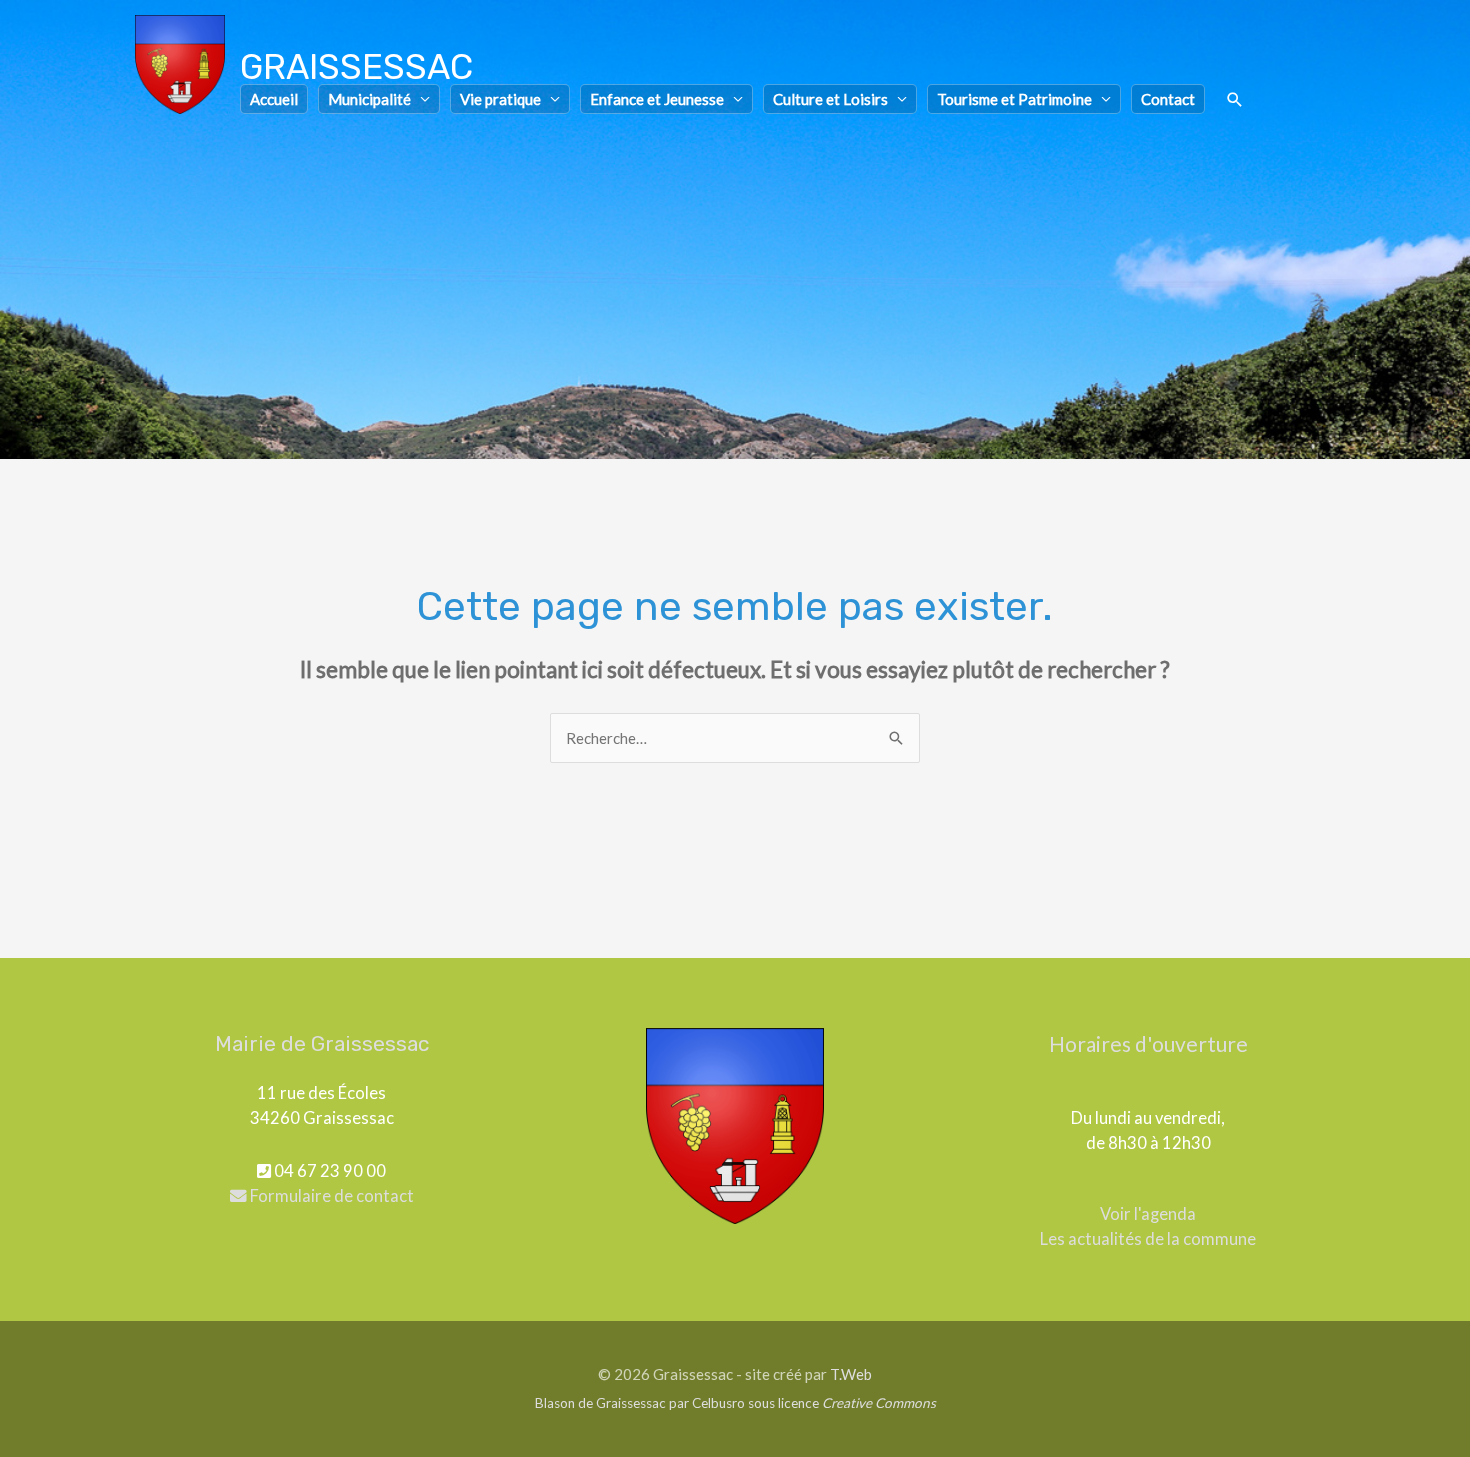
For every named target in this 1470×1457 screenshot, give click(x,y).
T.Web (851, 1374)
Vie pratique (500, 99)
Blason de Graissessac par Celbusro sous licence (735, 1403)
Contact (1168, 99)
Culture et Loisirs (830, 99)
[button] (1235, 100)
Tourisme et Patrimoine (1014, 99)
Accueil (274, 99)
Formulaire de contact (330, 1196)
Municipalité (369, 99)
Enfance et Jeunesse (657, 99)
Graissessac (356, 67)
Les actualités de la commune (1148, 1239)
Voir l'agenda (1148, 1214)
